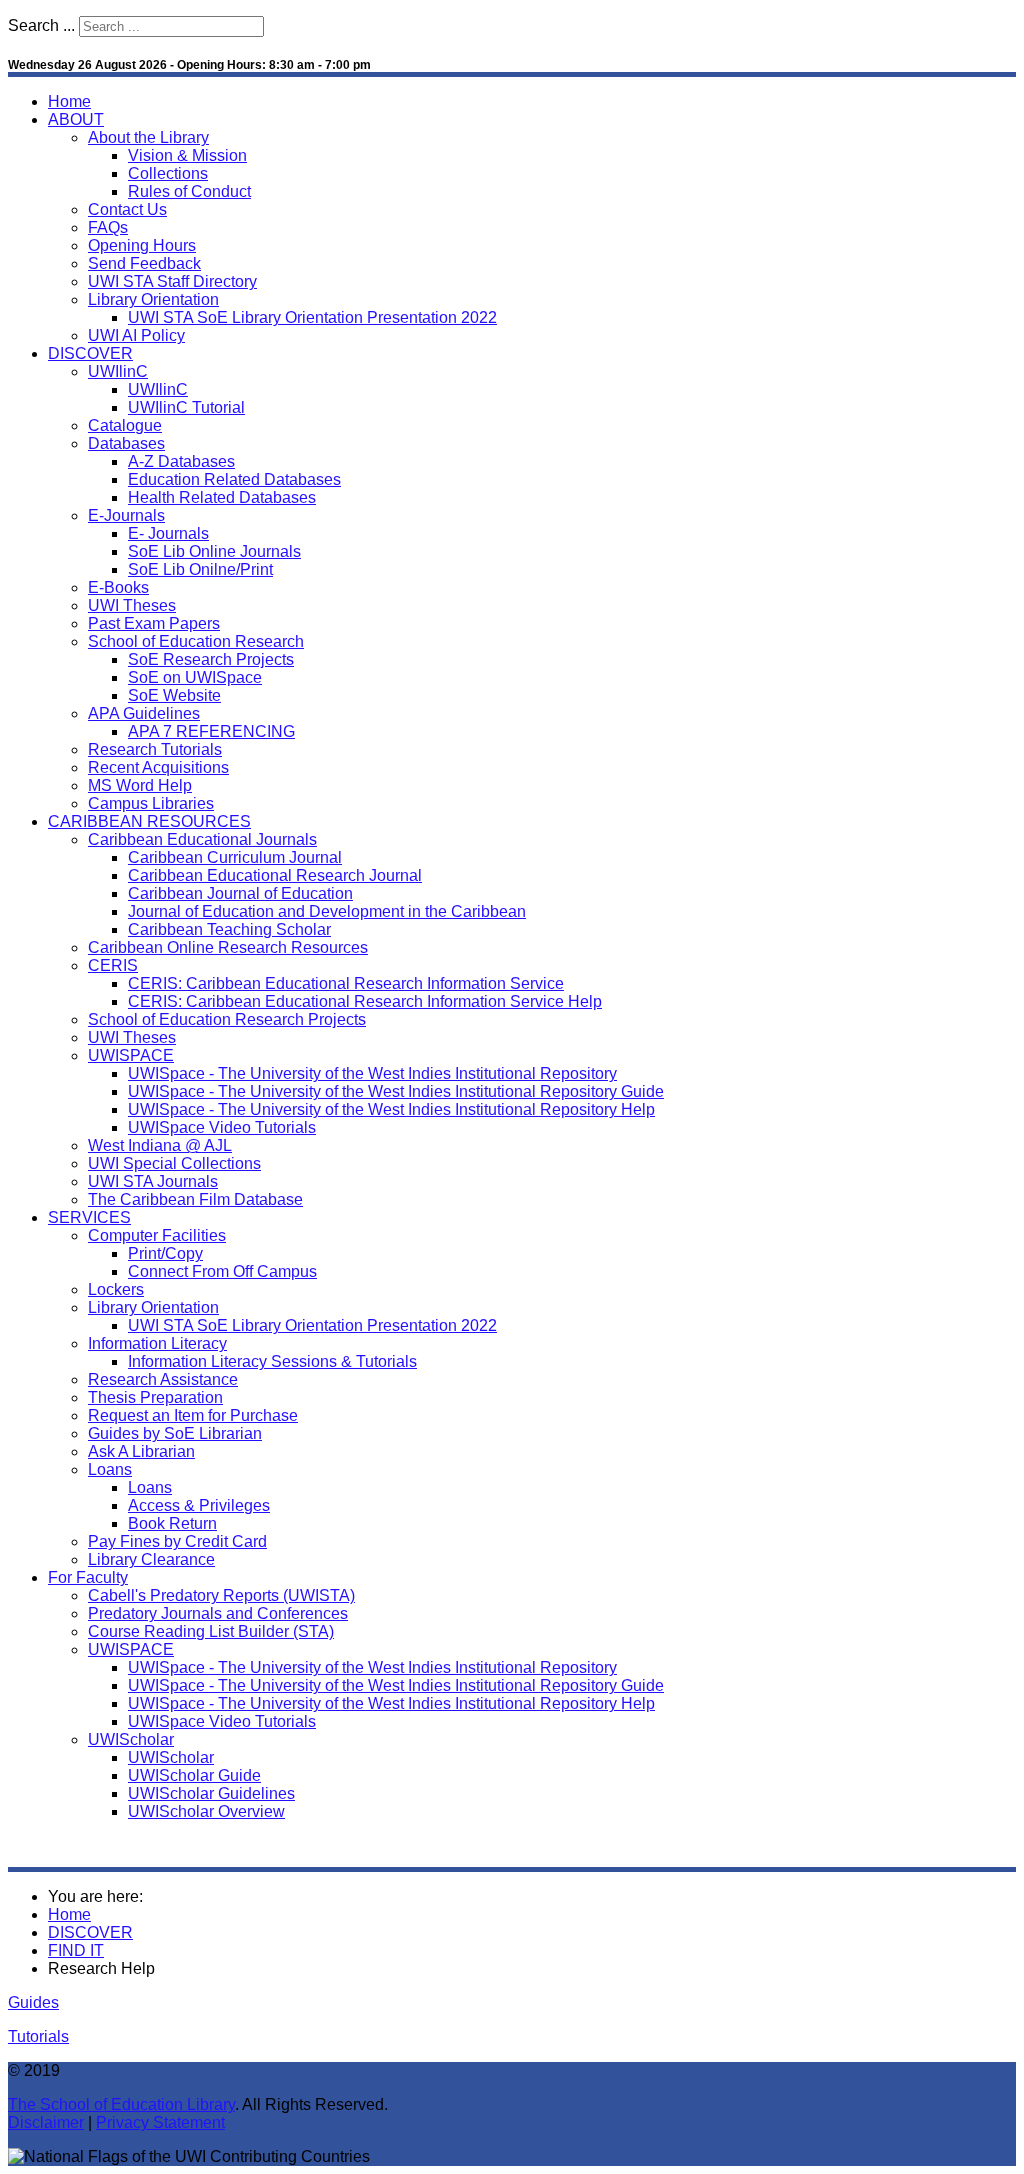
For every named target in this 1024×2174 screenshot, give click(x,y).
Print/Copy (165, 1253)
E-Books (118, 587)
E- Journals (168, 533)
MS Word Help (140, 785)
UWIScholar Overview (206, 1811)
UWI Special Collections (174, 1163)
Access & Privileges (199, 1505)
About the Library (148, 137)
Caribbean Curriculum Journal (235, 857)
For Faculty (88, 1577)
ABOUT (76, 119)
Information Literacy (157, 1343)
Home (69, 101)
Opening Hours (142, 245)
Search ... (41, 25)
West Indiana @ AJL (160, 1145)
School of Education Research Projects (227, 1019)
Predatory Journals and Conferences (218, 1613)
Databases (126, 443)
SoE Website (174, 695)
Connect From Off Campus (222, 1271)
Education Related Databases (234, 479)
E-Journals (126, 515)
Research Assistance (163, 1379)
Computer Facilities (157, 1235)
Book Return (172, 1523)
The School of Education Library (121, 2104)
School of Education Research (196, 641)
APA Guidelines (144, 713)
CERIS (113, 965)
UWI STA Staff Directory (172, 281)
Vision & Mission (187, 155)
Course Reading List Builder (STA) (211, 1631)
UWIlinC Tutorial (186, 407)
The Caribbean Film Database (195, 1199)
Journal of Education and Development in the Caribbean (327, 911)
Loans (110, 1469)
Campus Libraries (151, 803)
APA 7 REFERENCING (211, 731)
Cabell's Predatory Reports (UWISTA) (221, 1595)
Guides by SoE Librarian (175, 1433)
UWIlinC (118, 371)
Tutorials (38, 2036)
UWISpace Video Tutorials (222, 1127)
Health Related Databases (222, 497)
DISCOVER (90, 353)
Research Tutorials (155, 749)
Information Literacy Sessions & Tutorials (272, 1361)
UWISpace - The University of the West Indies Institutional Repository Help (391, 1109)
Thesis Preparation (155, 1397)
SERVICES (89, 1217)
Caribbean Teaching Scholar (229, 929)
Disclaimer (46, 2122)
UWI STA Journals (153, 1181)
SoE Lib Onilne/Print (200, 569)
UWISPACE (131, 1055)
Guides (33, 2002)
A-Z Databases (181, 461)
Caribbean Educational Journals (202, 839)
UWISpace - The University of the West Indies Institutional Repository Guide (396, 1091)
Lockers (116, 1289)
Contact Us (127, 209)
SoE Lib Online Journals (214, 551)
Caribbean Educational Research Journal (275, 875)
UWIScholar (131, 1739)
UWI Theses (132, 605)
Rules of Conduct (189, 191)
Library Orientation (153, 299)
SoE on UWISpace (195, 677)
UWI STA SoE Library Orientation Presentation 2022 (312, 317)
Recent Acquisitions (158, 767)
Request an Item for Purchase (193, 1415)
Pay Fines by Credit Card (177, 1541)
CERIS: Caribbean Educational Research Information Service (346, 983)
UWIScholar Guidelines (211, 1793)
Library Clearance (151, 1559)
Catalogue (125, 425)
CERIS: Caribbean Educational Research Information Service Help (365, 1001)
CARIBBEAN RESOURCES (149, 821)
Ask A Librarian (141, 1451)
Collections (168, 173)
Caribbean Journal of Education (240, 893)
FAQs (108, 227)
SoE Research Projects (211, 659)
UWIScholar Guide (194, 1775)
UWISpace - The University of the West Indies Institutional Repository (372, 1073)
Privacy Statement (160, 2122)
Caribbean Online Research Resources (228, 947)
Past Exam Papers (154, 623)
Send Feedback (144, 263)
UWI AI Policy (136, 335)
